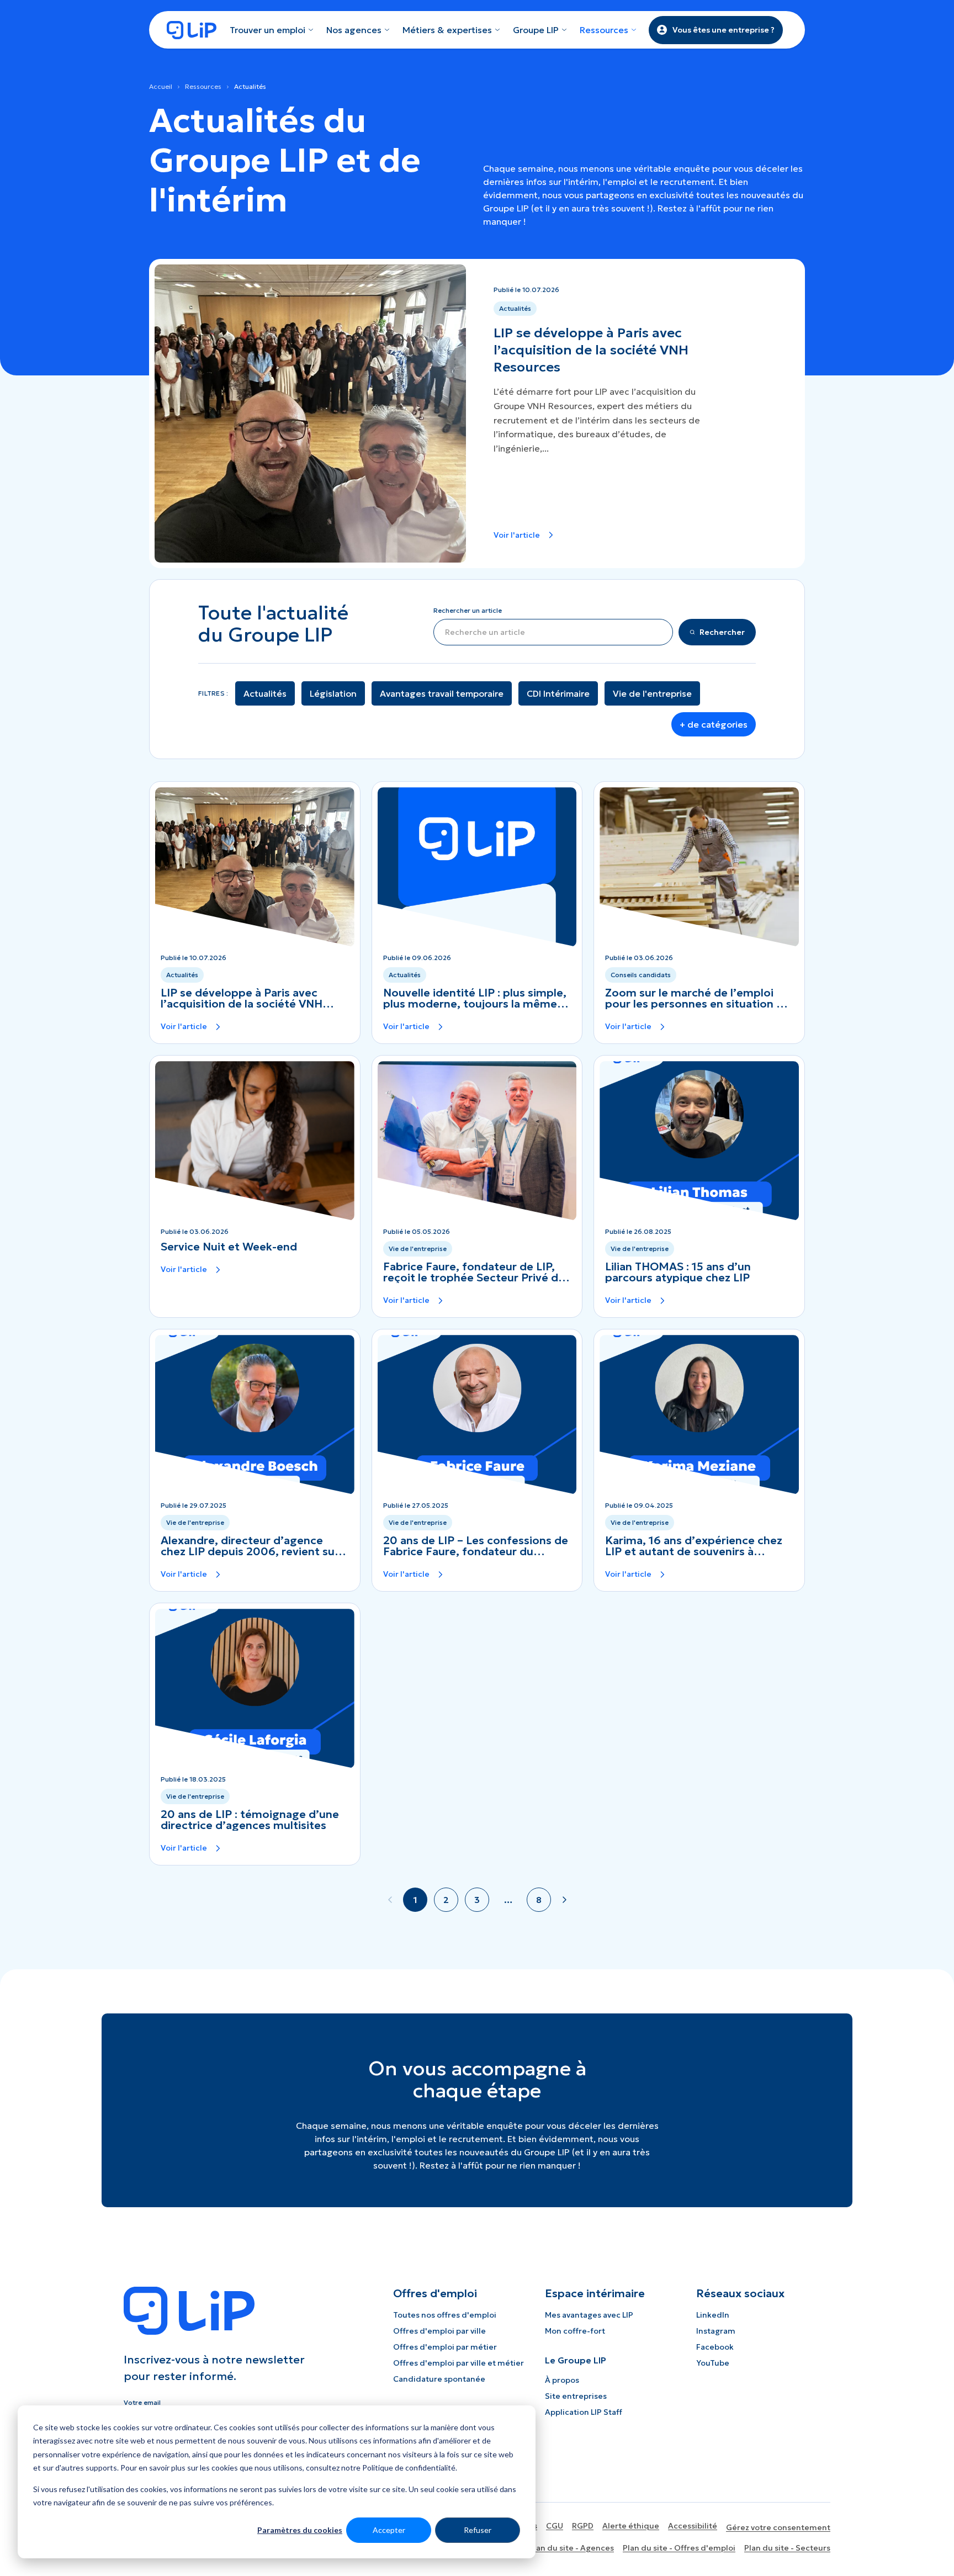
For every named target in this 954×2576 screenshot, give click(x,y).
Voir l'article (517, 535)
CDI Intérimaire (558, 693)
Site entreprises (576, 2396)
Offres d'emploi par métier (445, 2347)
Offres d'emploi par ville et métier (459, 2363)
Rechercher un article (468, 610)
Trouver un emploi (267, 30)
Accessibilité (693, 2526)
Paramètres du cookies (300, 2530)
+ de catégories (714, 724)
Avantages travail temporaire (442, 693)
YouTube (713, 2363)
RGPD (583, 2526)
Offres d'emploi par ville (439, 2331)
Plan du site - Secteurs (787, 2548)
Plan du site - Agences (571, 2548)
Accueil (161, 86)
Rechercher (722, 632)
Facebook (715, 2347)
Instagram (716, 2331)
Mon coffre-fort (575, 2331)
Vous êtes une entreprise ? (724, 30)
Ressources (203, 86)
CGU (555, 2526)
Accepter (389, 2530)
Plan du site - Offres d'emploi (679, 2548)
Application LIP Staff (584, 2412)
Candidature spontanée (439, 2379)
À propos (562, 2380)
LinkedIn (713, 2315)
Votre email (142, 2402)
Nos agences (354, 30)
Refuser (478, 2530)
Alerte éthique (631, 2526)
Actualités (265, 693)
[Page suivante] (564, 1900)
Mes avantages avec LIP (589, 2315)
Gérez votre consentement (778, 2527)
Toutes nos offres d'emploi (445, 2315)
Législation (333, 693)
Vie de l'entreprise (652, 693)
